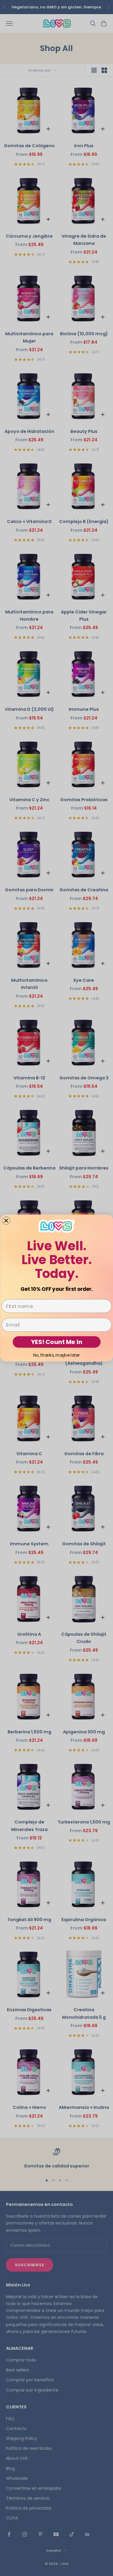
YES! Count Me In (57, 1342)
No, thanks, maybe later (57, 1355)
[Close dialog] (6, 1221)
